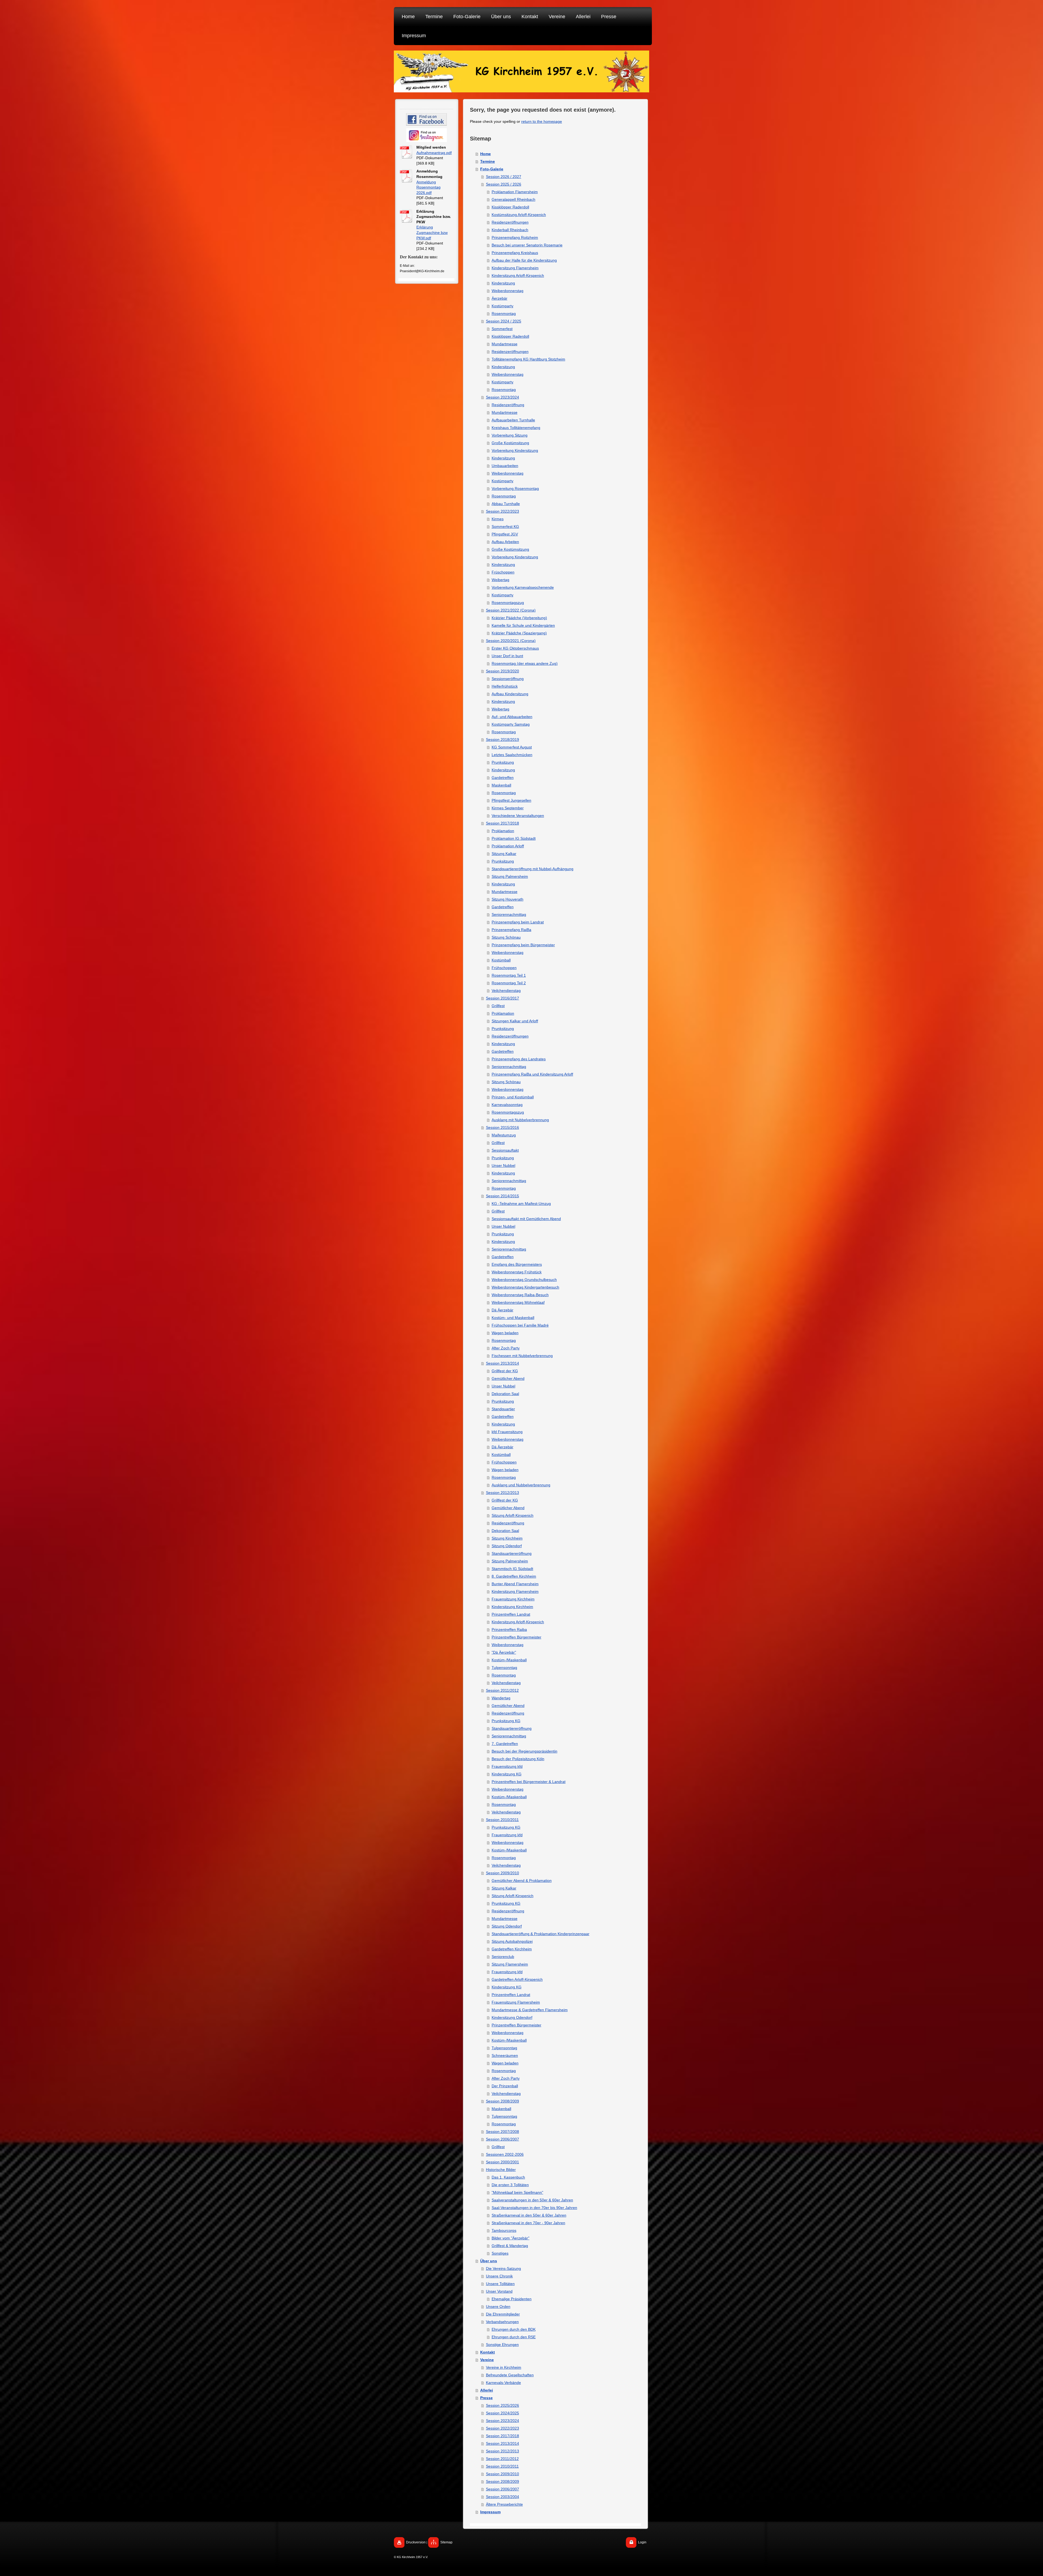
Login (642, 2542)
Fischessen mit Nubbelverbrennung (522, 1356)
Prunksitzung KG (506, 1721)
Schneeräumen (505, 2055)
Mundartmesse (505, 344)
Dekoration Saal (505, 1394)
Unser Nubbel (503, 1165)
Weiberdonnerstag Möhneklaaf (518, 1302)
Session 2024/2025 (502, 2413)
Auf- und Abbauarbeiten (512, 717)
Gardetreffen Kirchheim (512, 1949)
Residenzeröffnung (508, 405)
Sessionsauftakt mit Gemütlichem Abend (526, 1219)
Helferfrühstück (505, 686)
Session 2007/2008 (502, 2132)
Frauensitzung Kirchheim (513, 1599)
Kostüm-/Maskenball (509, 1660)
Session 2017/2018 (502, 823)
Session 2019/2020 (502, 671)
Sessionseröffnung (508, 679)
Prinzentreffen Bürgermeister (516, 1637)
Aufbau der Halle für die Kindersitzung (524, 260)
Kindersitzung (503, 283)
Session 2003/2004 (502, 2497)
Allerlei (487, 2390)
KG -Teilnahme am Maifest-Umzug (521, 1204)
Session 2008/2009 (502, 2101)
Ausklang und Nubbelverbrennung (521, 1485)
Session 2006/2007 (502, 2139)
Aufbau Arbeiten (505, 542)
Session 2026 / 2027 (504, 177)
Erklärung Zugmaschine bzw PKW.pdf (432, 232)
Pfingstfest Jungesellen (511, 800)
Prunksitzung (503, 762)
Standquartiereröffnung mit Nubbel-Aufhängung (533, 869)
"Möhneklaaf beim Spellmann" (517, 2192)
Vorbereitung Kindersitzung (515, 450)
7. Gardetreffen (505, 1744)
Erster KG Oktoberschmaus (515, 648)
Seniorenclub (503, 1957)
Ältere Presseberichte (504, 2504)
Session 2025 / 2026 (504, 184)
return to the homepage (542, 121)
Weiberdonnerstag (508, 291)
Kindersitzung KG (507, 1774)
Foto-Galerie (492, 169)
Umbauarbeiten (505, 466)
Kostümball (501, 960)
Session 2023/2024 (502, 397)
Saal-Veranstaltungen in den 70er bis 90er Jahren (534, 2208)
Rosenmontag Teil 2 (509, 983)
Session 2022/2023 (502, 511)
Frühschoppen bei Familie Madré (520, 1325)
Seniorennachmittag (509, 914)
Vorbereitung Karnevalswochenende (523, 587)
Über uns (489, 2261)
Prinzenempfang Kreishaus (515, 253)
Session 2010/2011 (502, 1820)
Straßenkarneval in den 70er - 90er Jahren (528, 2223)
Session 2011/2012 (502, 1690)
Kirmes (498, 519)
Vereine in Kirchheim (504, 2367)
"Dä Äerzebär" (504, 1652)
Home (486, 154)
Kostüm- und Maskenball (513, 1318)
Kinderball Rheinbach (510, 230)
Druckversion (416, 2542)
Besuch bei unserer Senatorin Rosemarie (527, 245)
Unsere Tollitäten (500, 2284)
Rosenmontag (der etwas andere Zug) (525, 663)
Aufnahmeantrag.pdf (434, 153)
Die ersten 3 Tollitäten (510, 2185)
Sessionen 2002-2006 (505, 2154)
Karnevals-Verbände (503, 2383)
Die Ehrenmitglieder (503, 2314)
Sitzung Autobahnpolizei (512, 1941)
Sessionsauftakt (505, 1150)
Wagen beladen (505, 1333)
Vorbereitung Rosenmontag (515, 488)
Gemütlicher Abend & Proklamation (522, 1881)
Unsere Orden (498, 2307)
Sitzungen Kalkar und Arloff (515, 1021)
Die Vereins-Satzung (503, 2268)
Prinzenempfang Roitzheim (515, 237)
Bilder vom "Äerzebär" (510, 2238)
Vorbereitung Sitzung (510, 435)
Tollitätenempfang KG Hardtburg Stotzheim (528, 359)
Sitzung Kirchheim (507, 1538)
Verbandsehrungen (502, 2322)
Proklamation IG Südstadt (514, 838)
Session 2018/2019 (502, 739)
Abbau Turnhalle (506, 504)
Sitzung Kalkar (504, 854)
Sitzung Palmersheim (510, 876)
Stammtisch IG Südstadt (512, 1569)
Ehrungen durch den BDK (514, 2329)
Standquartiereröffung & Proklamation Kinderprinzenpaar (541, 1934)
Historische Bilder (501, 2170)
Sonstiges (500, 2253)
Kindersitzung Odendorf (512, 2017)
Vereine (487, 2360)
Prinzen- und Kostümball (513, 1097)
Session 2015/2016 (502, 1127)
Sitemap (446, 2542)
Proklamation (503, 831)
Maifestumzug (504, 1135)
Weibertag (500, 580)
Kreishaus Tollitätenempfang (516, 428)
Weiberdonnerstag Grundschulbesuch (524, 1280)
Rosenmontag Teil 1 (509, 975)
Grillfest (498, 1006)
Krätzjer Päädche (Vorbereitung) (519, 618)
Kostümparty (502, 306)
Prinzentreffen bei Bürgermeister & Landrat (529, 1782)
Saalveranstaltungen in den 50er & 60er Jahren (532, 2200)
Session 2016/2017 (502, 998)
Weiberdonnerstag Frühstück (517, 1272)
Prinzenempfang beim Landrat (518, 922)
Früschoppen (503, 572)
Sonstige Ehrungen (502, 2345)
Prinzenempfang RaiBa (511, 930)
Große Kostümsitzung (510, 443)
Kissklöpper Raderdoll (510, 207)
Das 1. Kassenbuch (508, 2177)
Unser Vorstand (499, 2291)
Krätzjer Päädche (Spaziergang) (519, 633)
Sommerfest (502, 329)
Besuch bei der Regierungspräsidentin (524, 1751)
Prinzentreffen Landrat (511, 1614)
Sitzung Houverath (508, 899)
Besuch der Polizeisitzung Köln (518, 1759)
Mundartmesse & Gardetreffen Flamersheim (530, 2010)
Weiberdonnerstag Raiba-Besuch (520, 1295)
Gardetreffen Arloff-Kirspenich (517, 1979)
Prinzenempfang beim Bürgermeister (523, 945)
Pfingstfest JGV (505, 534)
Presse (486, 2398)
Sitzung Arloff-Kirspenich (513, 1515)
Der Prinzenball (505, 2086)
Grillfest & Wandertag (510, 2246)
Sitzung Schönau (506, 937)
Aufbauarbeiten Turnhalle (513, 420)
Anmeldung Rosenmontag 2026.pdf (428, 187)
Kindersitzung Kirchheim (512, 1607)
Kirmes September (508, 808)
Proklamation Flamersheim (515, 192)
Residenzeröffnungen (510, 222)
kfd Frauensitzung (507, 1432)
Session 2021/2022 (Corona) (511, 610)
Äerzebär (499, 298)
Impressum (490, 2512)
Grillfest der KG (505, 1371)
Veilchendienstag (506, 991)
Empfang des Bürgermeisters (517, 1264)
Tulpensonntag (504, 1668)
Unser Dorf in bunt (507, 656)
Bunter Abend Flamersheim (515, 1584)
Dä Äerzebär (502, 1310)
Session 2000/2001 (502, 2162)
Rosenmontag (504, 314)
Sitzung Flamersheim (510, 1964)
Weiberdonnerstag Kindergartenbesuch (525, 1287)
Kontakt (488, 2352)
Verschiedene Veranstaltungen (518, 816)
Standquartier (503, 1409)
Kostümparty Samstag (511, 724)
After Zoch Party (506, 1348)
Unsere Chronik (499, 2276)
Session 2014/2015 (502, 1196)
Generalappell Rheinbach (513, 199)
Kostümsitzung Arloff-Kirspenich (519, 215)
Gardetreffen (503, 778)
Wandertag (501, 1698)
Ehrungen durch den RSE (514, 2337)
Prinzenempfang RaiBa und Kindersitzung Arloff (532, 1074)
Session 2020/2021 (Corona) (511, 641)
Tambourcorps (504, 2230)
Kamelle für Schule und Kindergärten (523, 625)
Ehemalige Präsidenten (512, 2299)
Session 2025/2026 (502, 2405)
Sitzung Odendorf (507, 1546)
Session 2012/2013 (502, 1493)
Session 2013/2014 (502, 1363)
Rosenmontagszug (508, 603)
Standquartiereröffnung (512, 1553)
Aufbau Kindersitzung (510, 694)
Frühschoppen (504, 968)
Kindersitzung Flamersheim (515, 268)
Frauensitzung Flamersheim (516, 2002)
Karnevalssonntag (507, 1105)
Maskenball (501, 785)
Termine (488, 161)
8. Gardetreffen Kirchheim (514, 1576)
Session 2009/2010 (502, 1873)
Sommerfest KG (505, 527)
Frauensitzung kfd (507, 1766)
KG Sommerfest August (512, 747)
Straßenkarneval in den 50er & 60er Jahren (529, 2215)
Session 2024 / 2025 (504, 321)
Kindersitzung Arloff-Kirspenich (518, 275)
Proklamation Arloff (508, 846)
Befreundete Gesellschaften (510, 2375)
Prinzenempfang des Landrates (519, 1059)
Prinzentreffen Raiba (509, 1629)
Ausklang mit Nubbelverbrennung (520, 1120)
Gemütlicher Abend (508, 1378)
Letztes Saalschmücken (512, 755)
